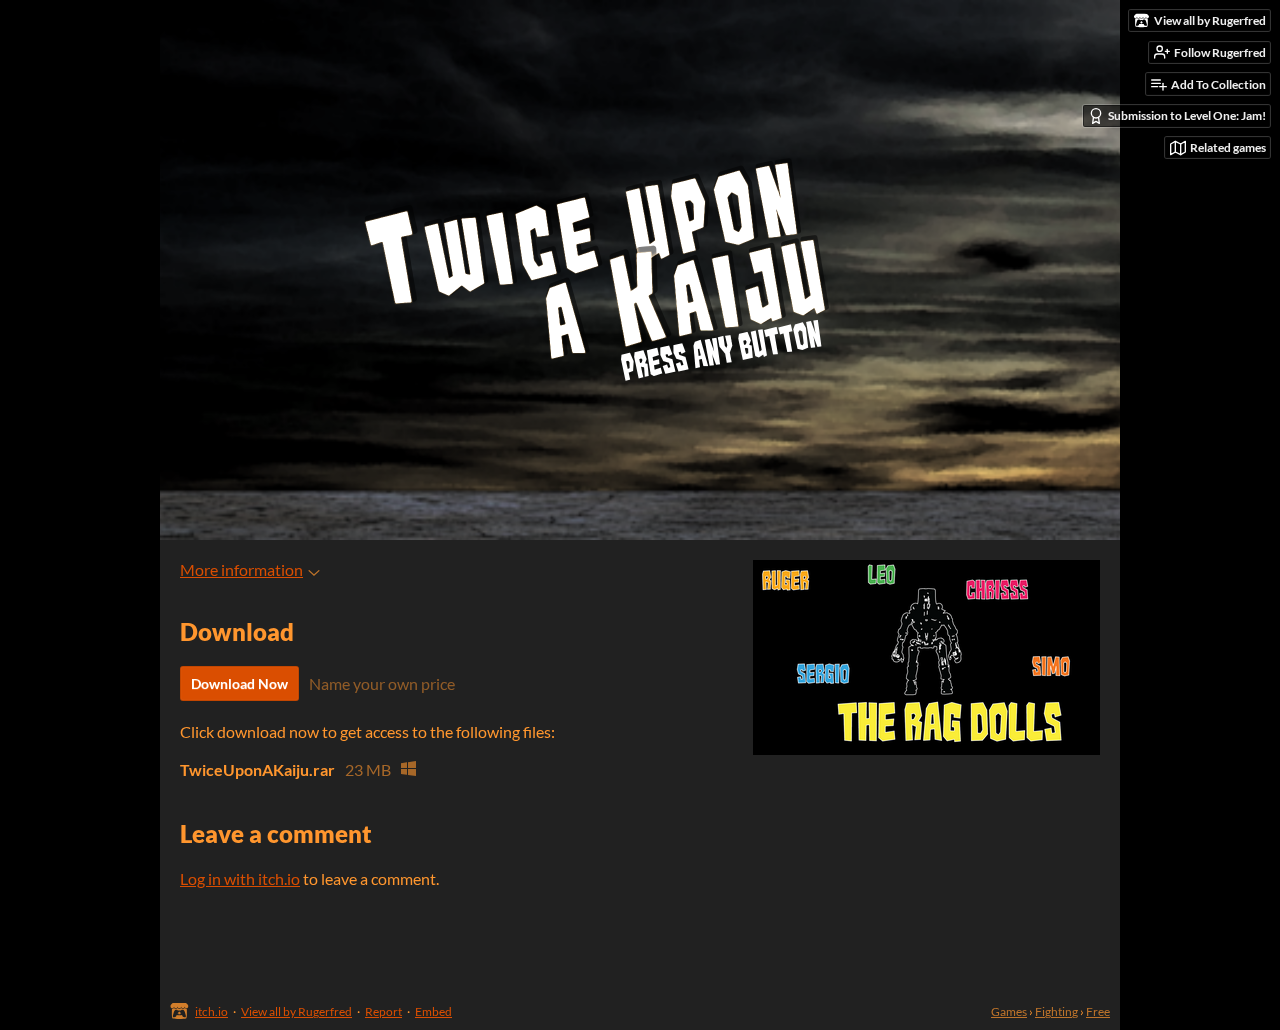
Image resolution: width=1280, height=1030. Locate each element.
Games (1009, 1011)
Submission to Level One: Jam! (1187, 115)
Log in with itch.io (240, 878)
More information (241, 569)
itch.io (211, 1011)
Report (383, 1011)
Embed (433, 1011)
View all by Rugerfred (296, 1011)
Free (1098, 1011)
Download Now (239, 683)
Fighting (1056, 1011)
